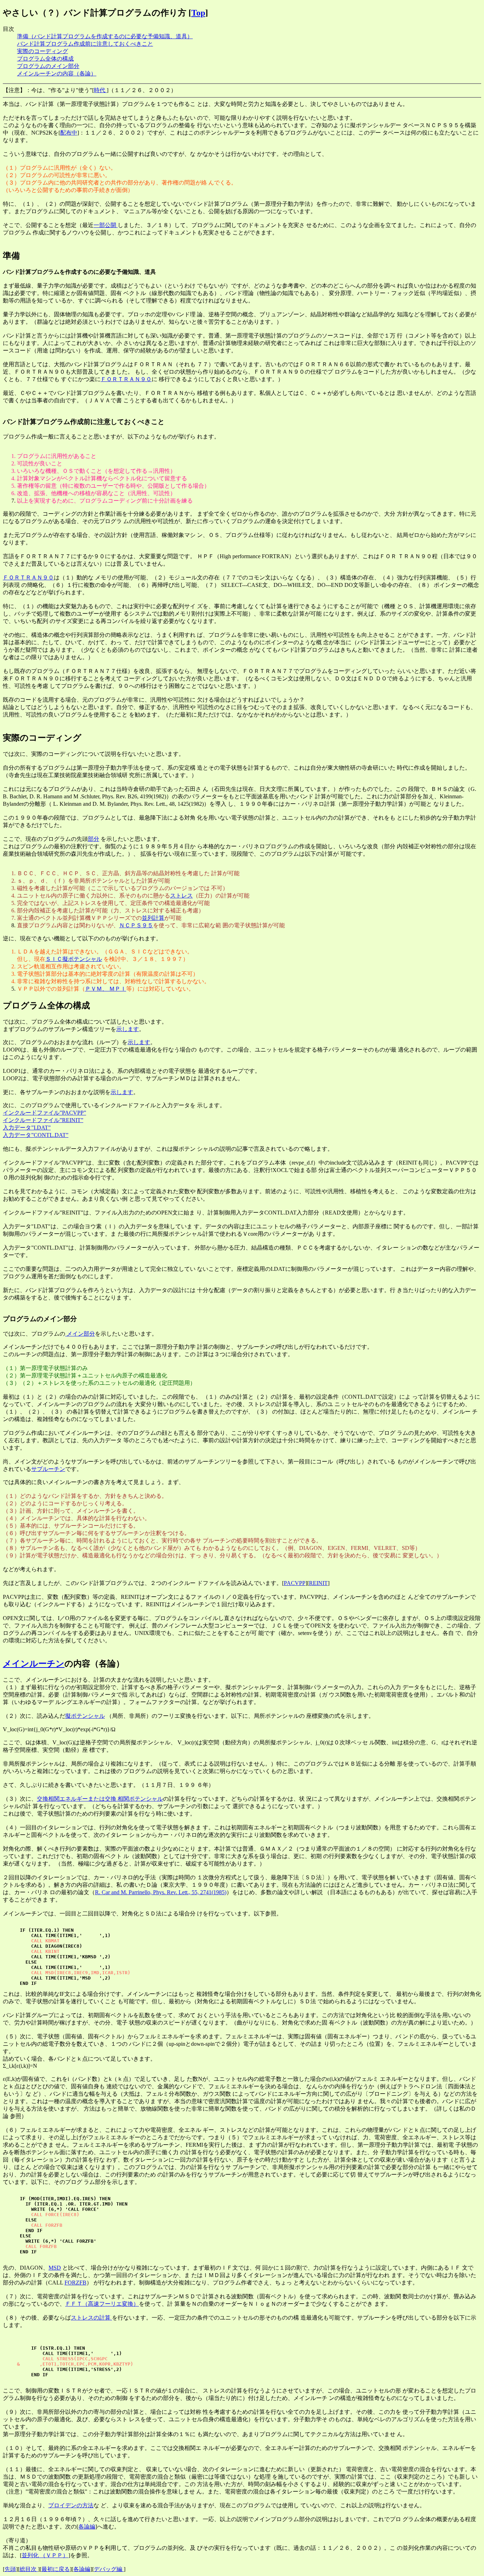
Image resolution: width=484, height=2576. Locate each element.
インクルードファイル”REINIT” (43, 1120)
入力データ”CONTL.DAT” (36, 1135)
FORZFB (75, 2283)
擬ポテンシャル (85, 1716)
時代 (100, 90)
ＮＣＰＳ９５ (136, 925)
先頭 (10, 2569)
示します (128, 1029)
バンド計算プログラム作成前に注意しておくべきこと (85, 44)
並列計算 (153, 918)
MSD (55, 2268)
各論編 (87, 2527)
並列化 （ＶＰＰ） (45, 2555)
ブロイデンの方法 (71, 2505)
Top (198, 13)
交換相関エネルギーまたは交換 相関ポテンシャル (100, 1799)
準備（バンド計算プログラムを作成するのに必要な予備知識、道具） (105, 36)
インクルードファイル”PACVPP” (44, 1113)
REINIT (318, 1583)
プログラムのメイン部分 (48, 66)
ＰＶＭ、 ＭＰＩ (106, 989)
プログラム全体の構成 (45, 59)
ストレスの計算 (91, 2318)
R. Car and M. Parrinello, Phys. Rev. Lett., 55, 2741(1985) (161, 1892)
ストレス (181, 896)
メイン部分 (80, 1334)
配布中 (69, 133)
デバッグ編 (109, 2569)
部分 (94, 839)
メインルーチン (34, 1664)
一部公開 (106, 225)
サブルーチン (48, 1469)
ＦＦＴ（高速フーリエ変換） (102, 2304)
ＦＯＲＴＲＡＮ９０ (126, 379)
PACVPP (295, 1583)
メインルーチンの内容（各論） (57, 73)
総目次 (29, 2569)
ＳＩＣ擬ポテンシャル (74, 959)
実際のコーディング (43, 51)
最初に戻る (56, 2569)
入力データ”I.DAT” (27, 1128)
